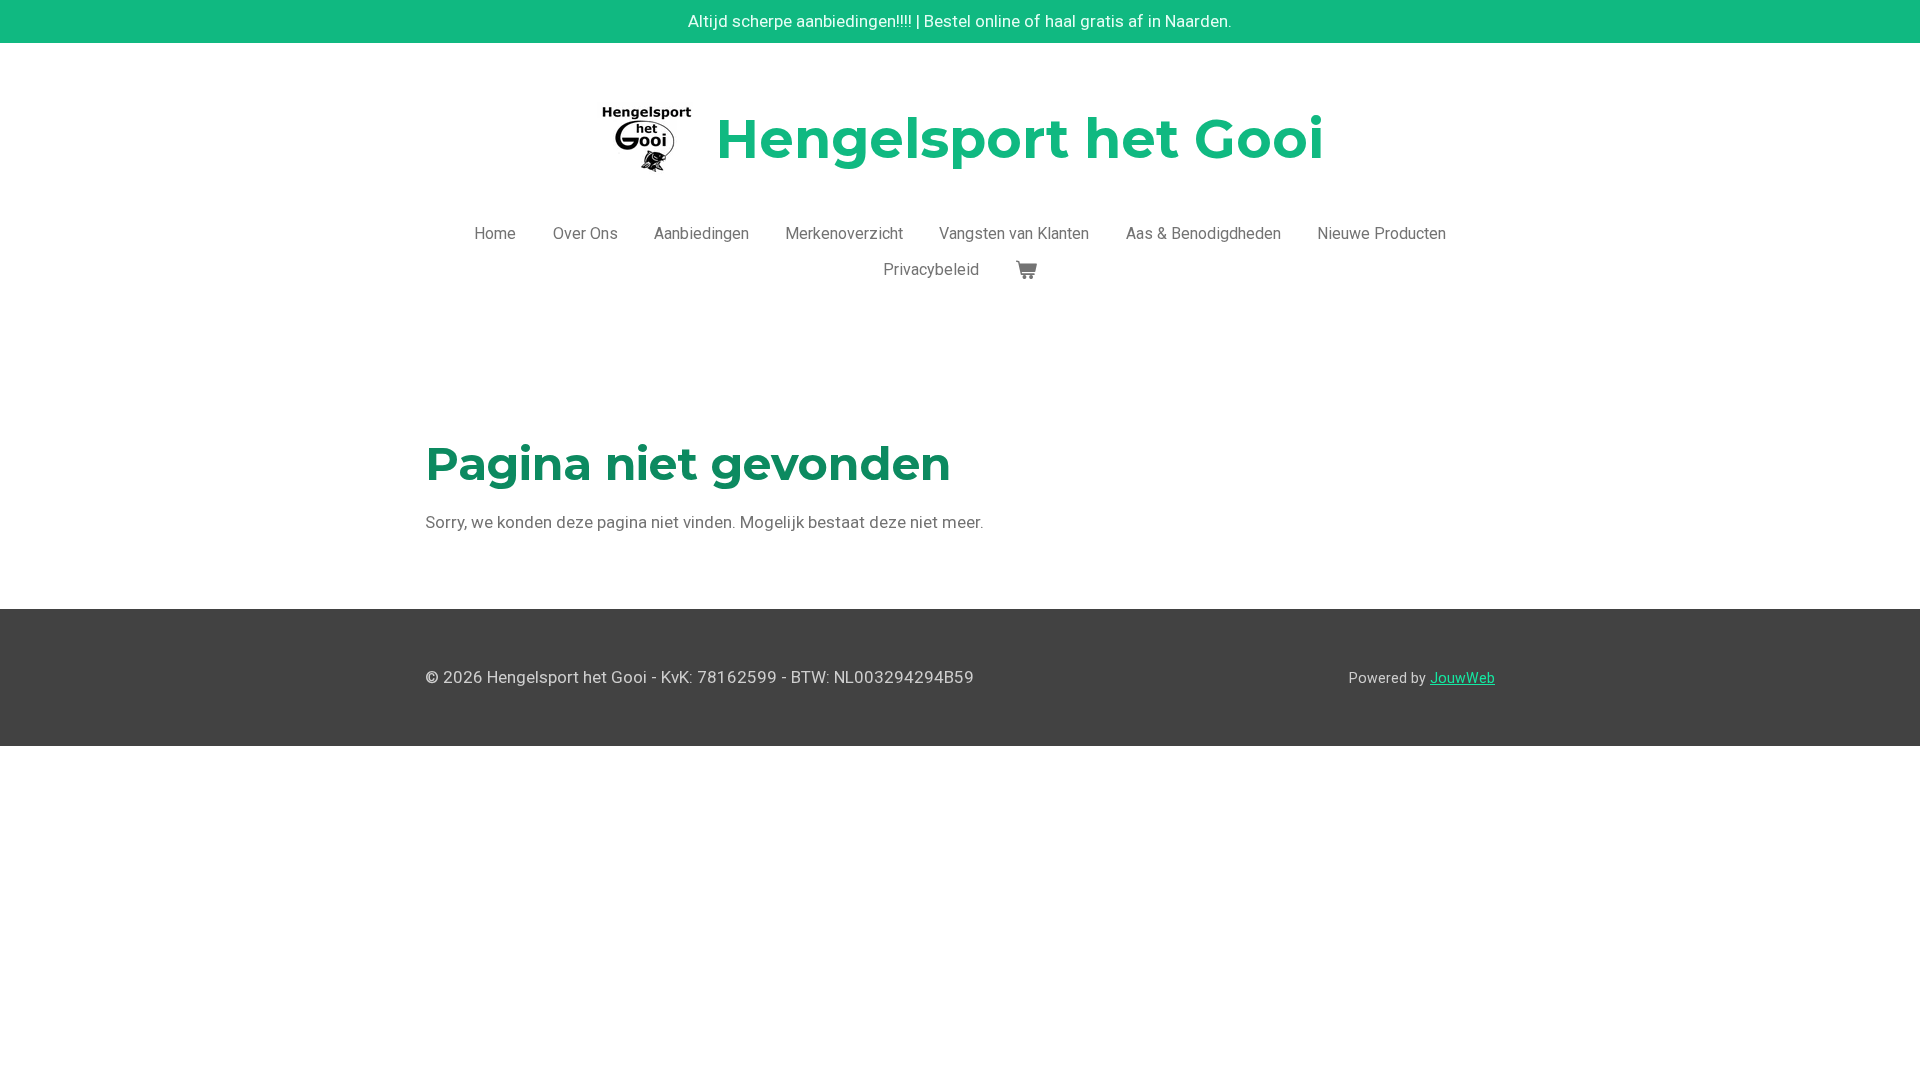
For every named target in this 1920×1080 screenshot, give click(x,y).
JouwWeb (1462, 678)
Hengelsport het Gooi (1020, 139)
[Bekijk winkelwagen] (1026, 270)
